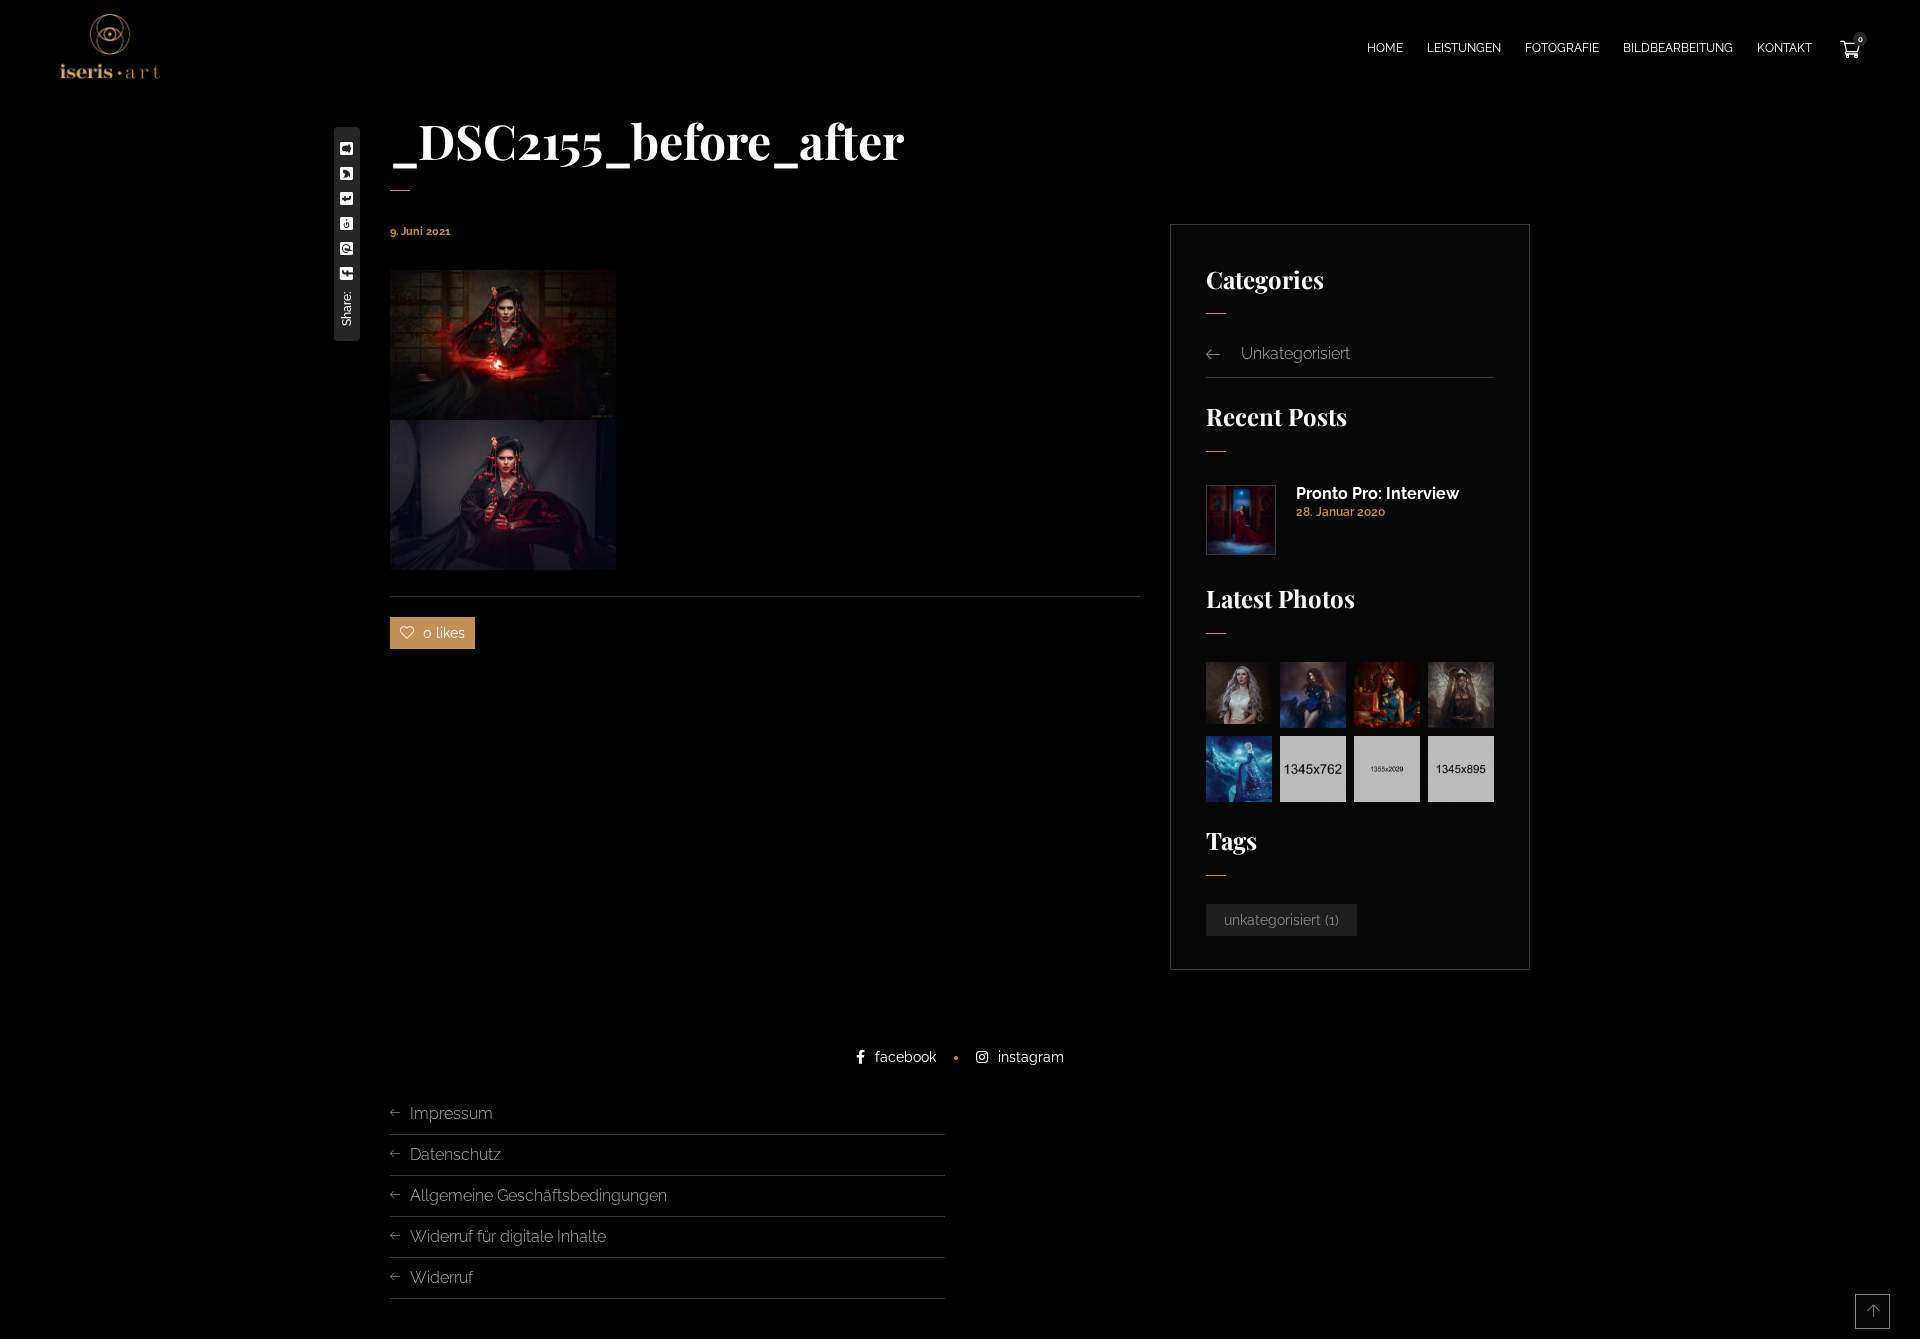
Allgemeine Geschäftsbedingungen (538, 1195)
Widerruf (441, 1277)
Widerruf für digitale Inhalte (508, 1236)
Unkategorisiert (1295, 353)
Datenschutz (455, 1154)
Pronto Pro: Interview (1377, 494)
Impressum (451, 1113)
